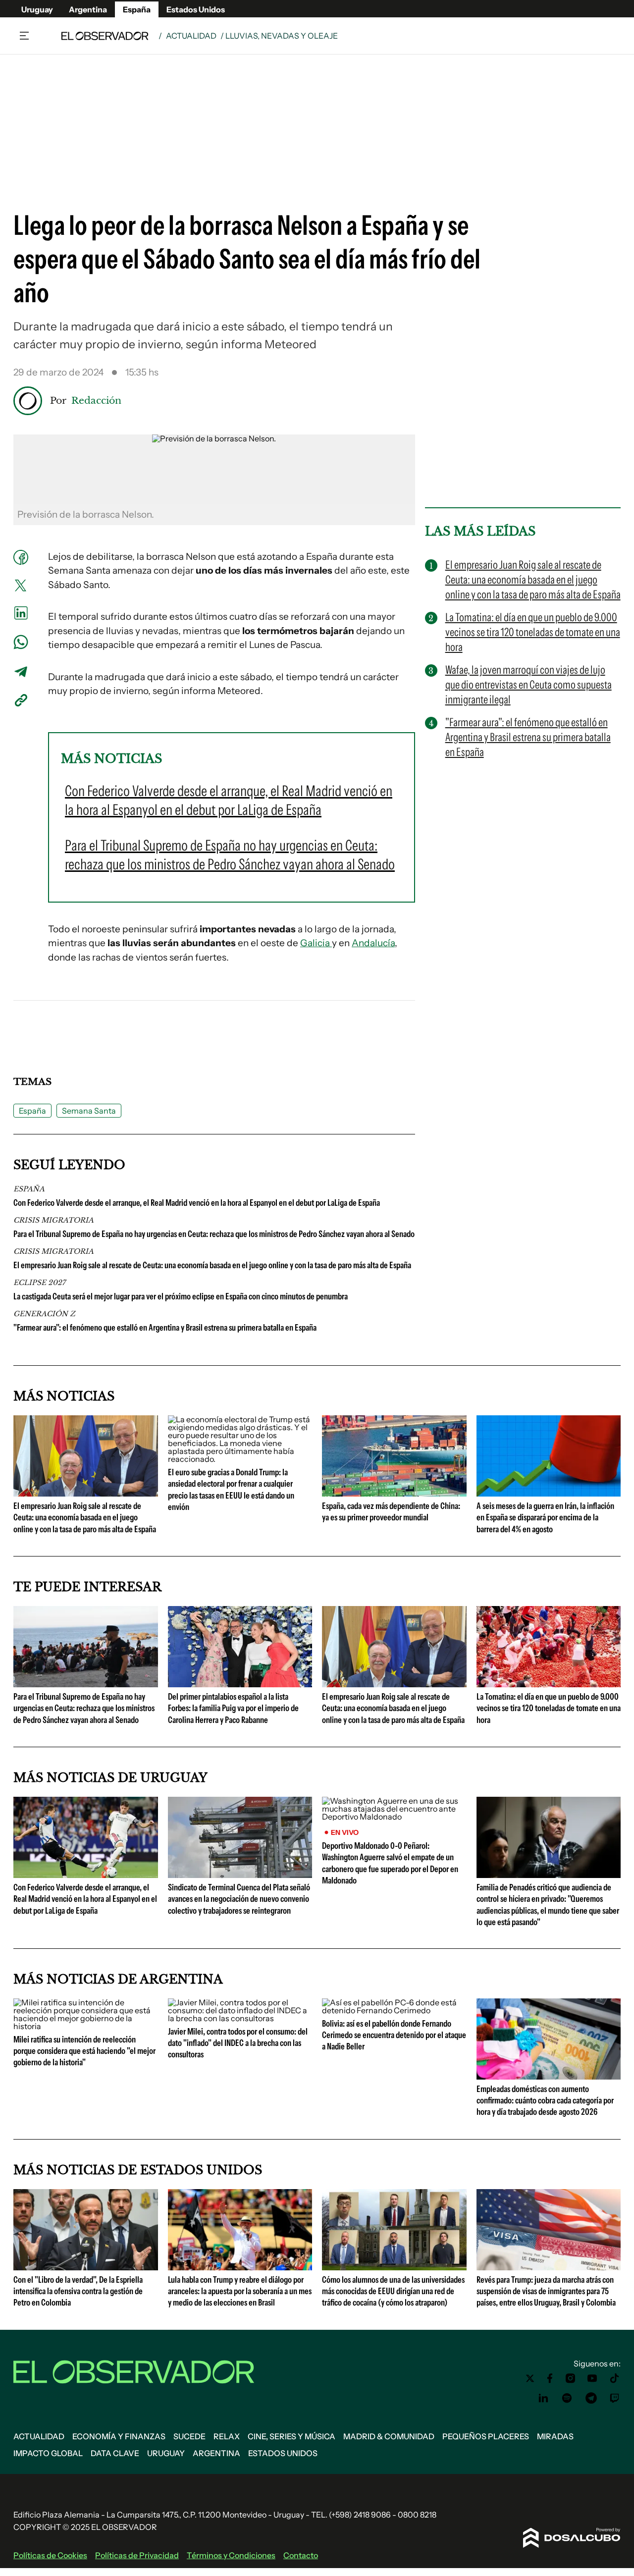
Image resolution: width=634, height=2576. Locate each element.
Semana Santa (89, 1111)
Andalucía (373, 943)
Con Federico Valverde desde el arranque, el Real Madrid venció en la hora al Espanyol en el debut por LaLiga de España (197, 1203)
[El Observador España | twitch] (615, 2398)
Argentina (88, 9)
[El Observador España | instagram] (571, 2378)
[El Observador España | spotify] (567, 2398)
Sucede (189, 2436)
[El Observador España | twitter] (530, 2378)
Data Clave (115, 2453)
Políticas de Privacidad (137, 2555)
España (137, 9)
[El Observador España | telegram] (591, 2398)
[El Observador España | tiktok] (615, 2378)
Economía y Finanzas (119, 2436)
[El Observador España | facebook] (550, 2378)
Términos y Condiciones (231, 2555)
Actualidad (191, 36)
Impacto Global (48, 2453)
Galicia (316, 943)
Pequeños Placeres (486, 2436)
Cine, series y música (291, 2436)
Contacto (301, 2555)
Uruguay (37, 9)
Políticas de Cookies (50, 2555)
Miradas (555, 2436)
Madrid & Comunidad (389, 2436)
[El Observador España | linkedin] (543, 2398)
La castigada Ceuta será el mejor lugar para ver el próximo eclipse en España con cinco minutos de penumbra (181, 1296)
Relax (227, 2436)
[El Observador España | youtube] (592, 2378)
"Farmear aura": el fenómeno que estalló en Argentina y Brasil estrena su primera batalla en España (165, 1328)
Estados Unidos (196, 9)
